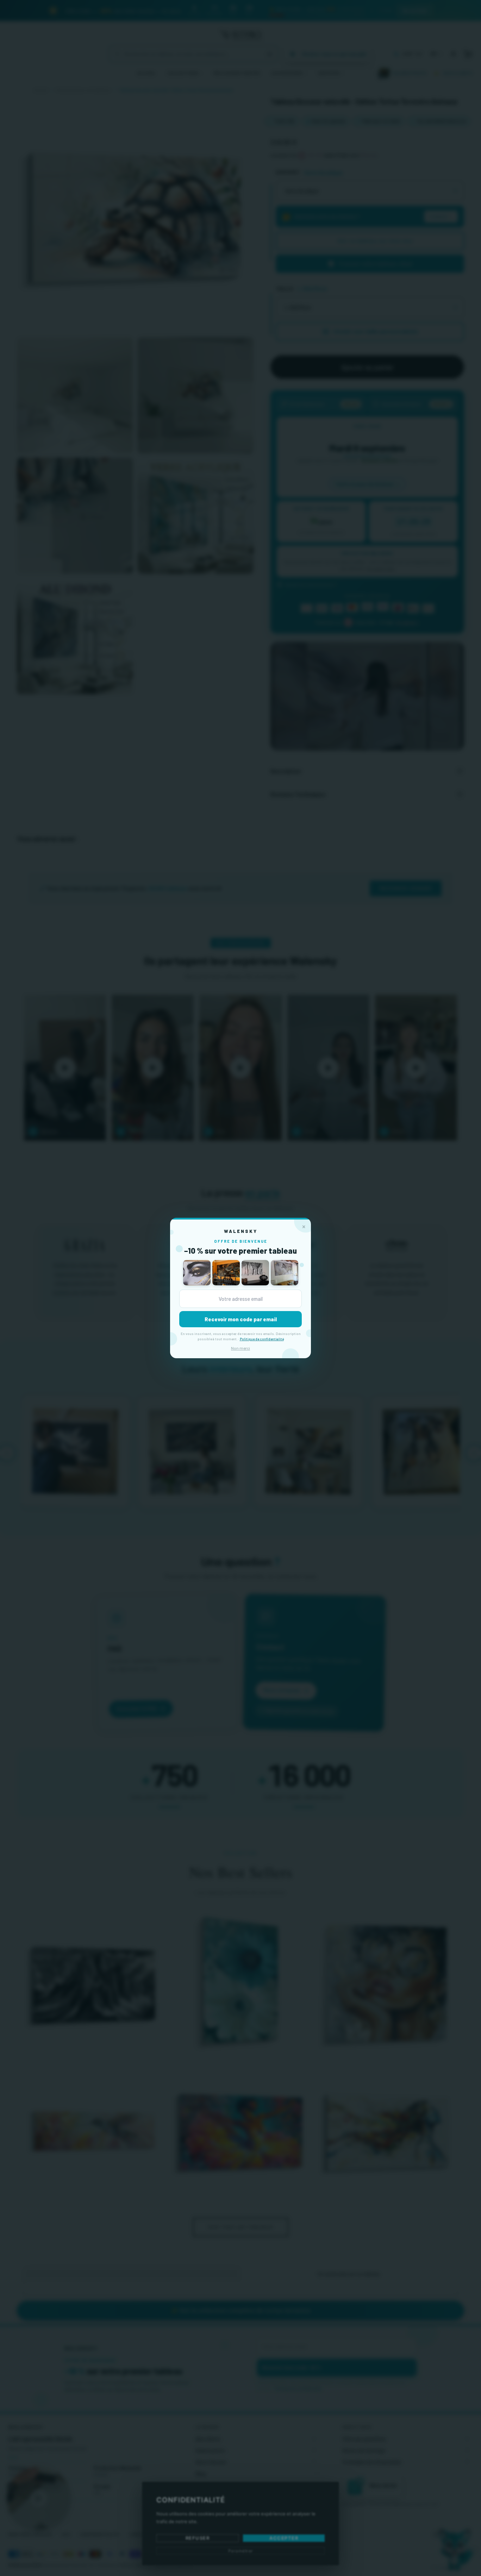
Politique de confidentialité (262, 1339)
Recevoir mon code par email (241, 1319)
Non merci (241, 1348)
